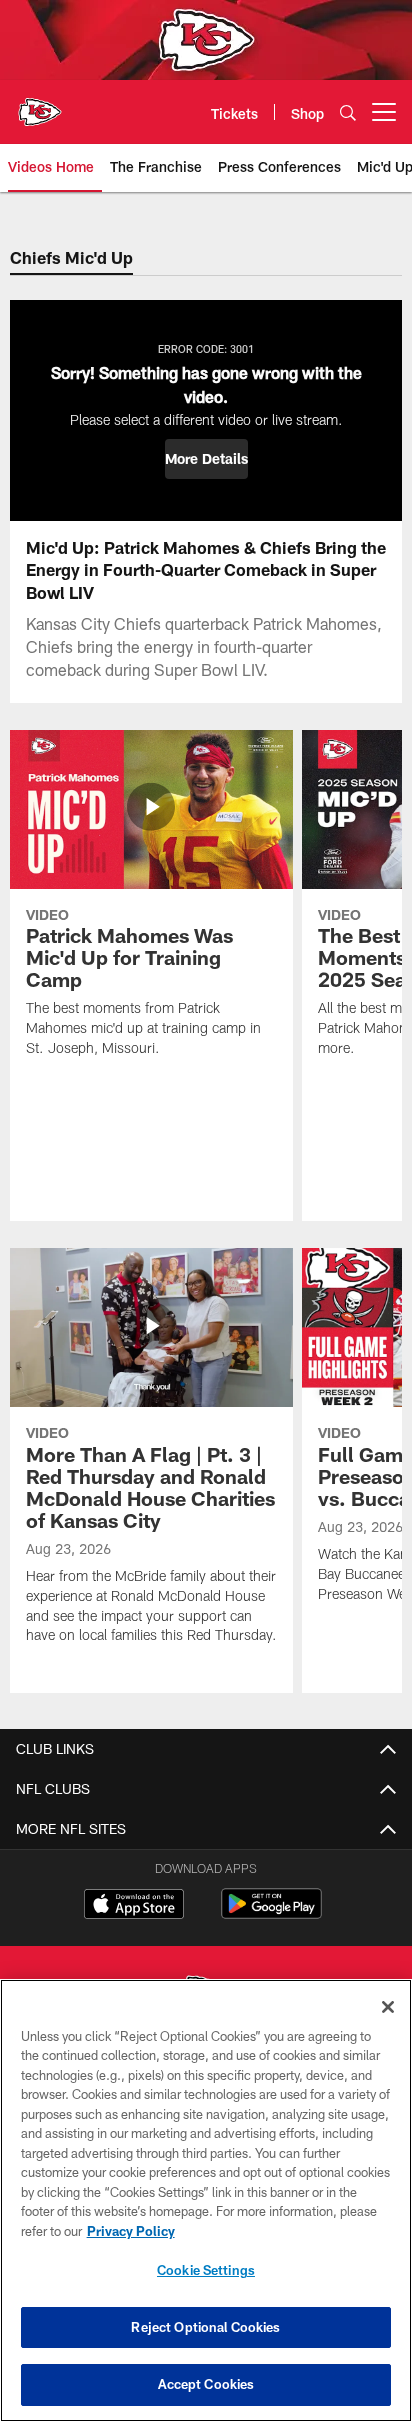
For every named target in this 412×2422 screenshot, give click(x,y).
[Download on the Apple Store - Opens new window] (134, 1906)
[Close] (388, 2007)
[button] (206, 459)
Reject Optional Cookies (205, 2327)
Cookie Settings (206, 2270)
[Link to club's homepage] (40, 104)
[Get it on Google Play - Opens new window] (271, 1913)
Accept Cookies (206, 2384)
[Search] (348, 112)
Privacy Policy (131, 2231)
